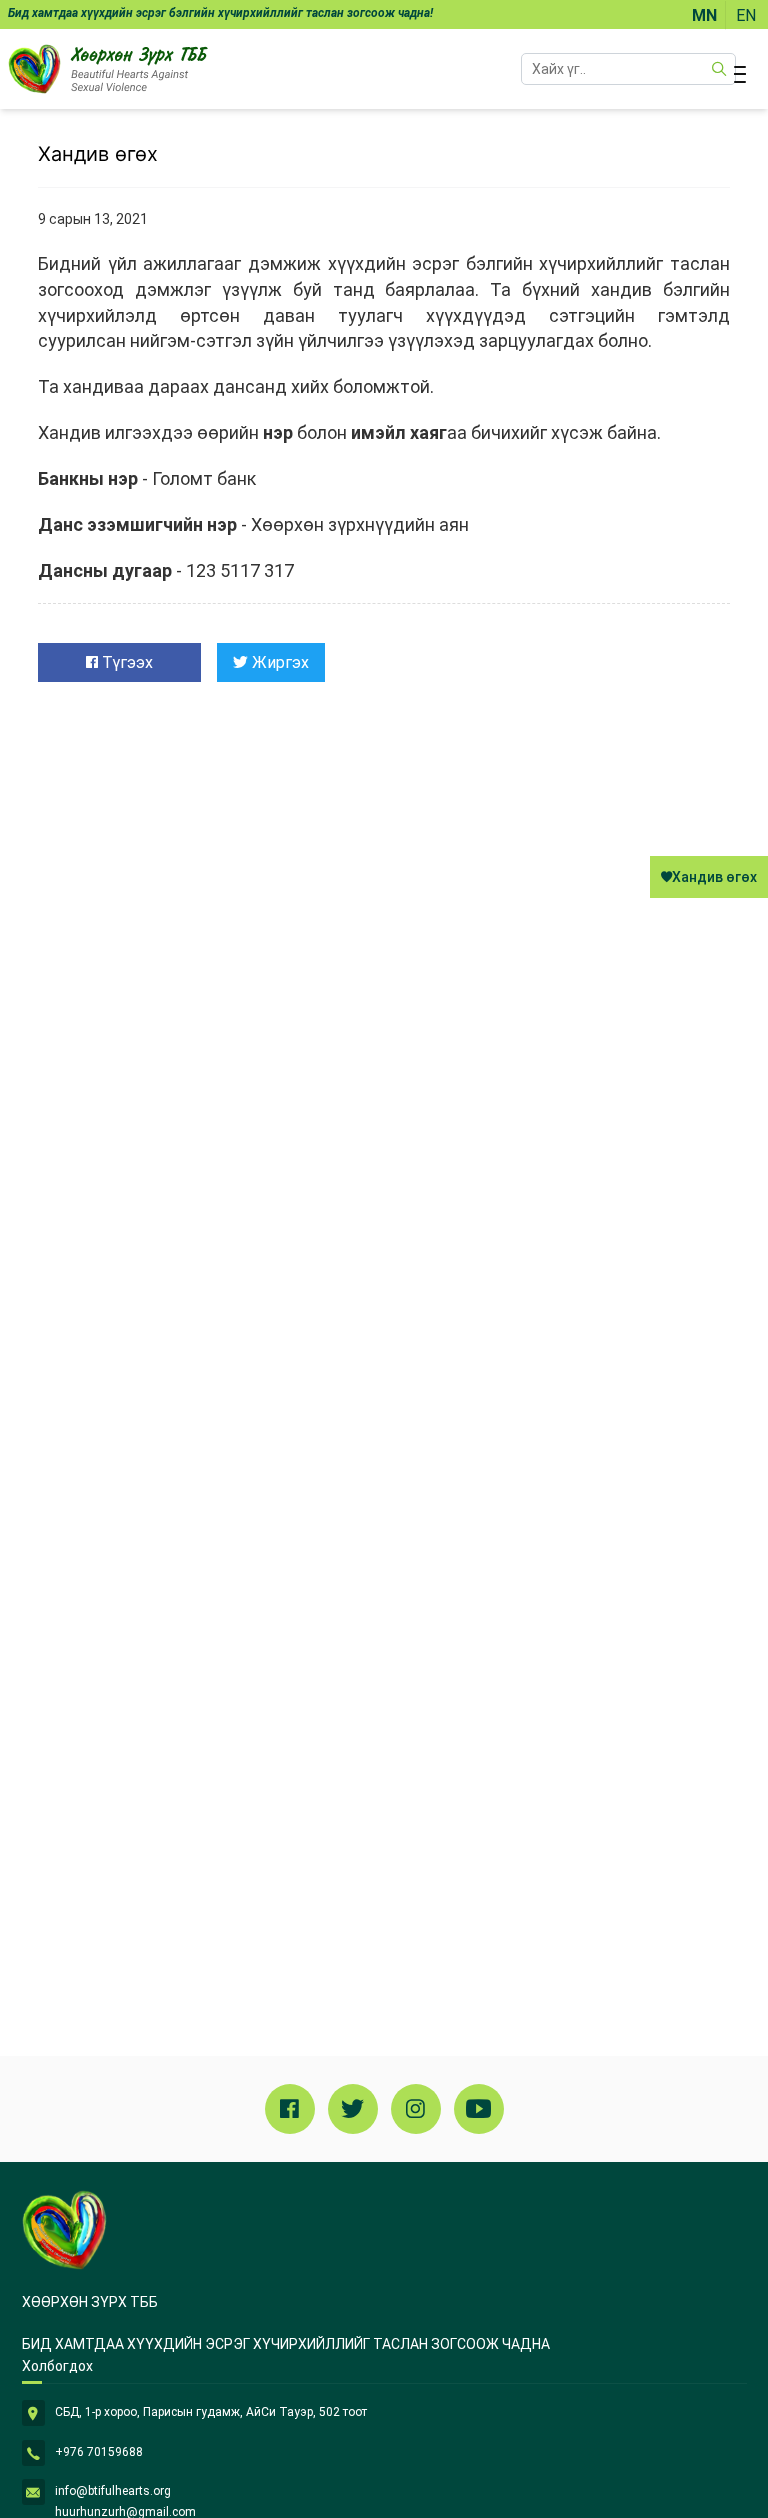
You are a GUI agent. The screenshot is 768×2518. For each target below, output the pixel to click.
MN (704, 15)
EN (746, 15)
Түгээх (125, 662)
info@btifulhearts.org (113, 2491)
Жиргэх (278, 662)
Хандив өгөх (714, 877)
